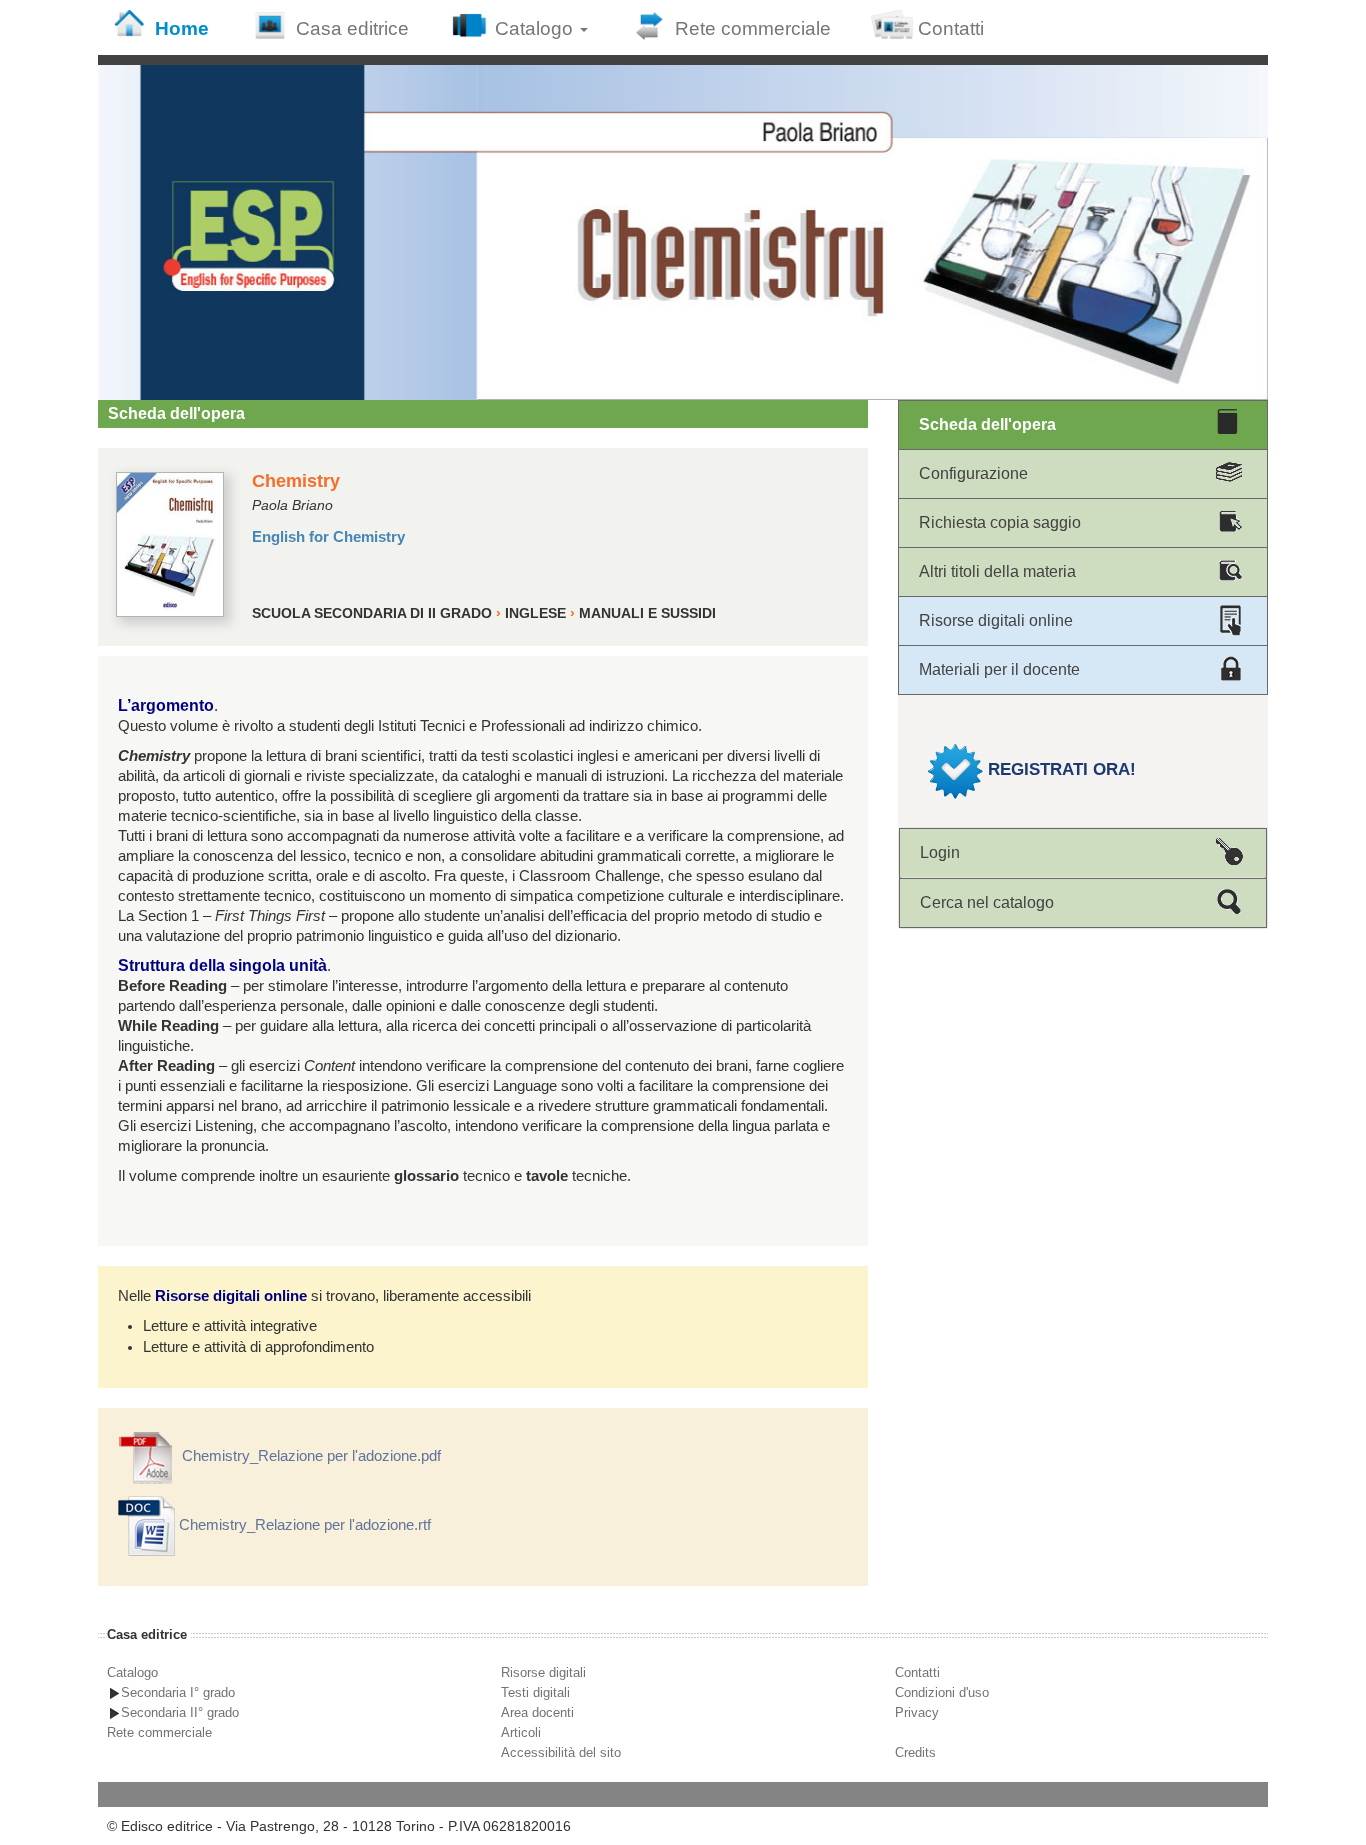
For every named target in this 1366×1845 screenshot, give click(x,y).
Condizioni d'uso (942, 1692)
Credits (915, 1752)
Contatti (951, 28)
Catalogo (536, 28)
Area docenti (537, 1712)
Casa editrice (352, 28)
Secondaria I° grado (178, 1692)
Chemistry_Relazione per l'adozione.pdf (309, 1456)
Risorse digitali (543, 1672)
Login (940, 852)
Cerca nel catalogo (987, 902)
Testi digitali (535, 1692)
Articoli (521, 1732)
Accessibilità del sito (561, 1752)
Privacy (917, 1712)
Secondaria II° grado (180, 1712)
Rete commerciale (753, 28)
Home (182, 28)
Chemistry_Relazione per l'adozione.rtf (303, 1525)
